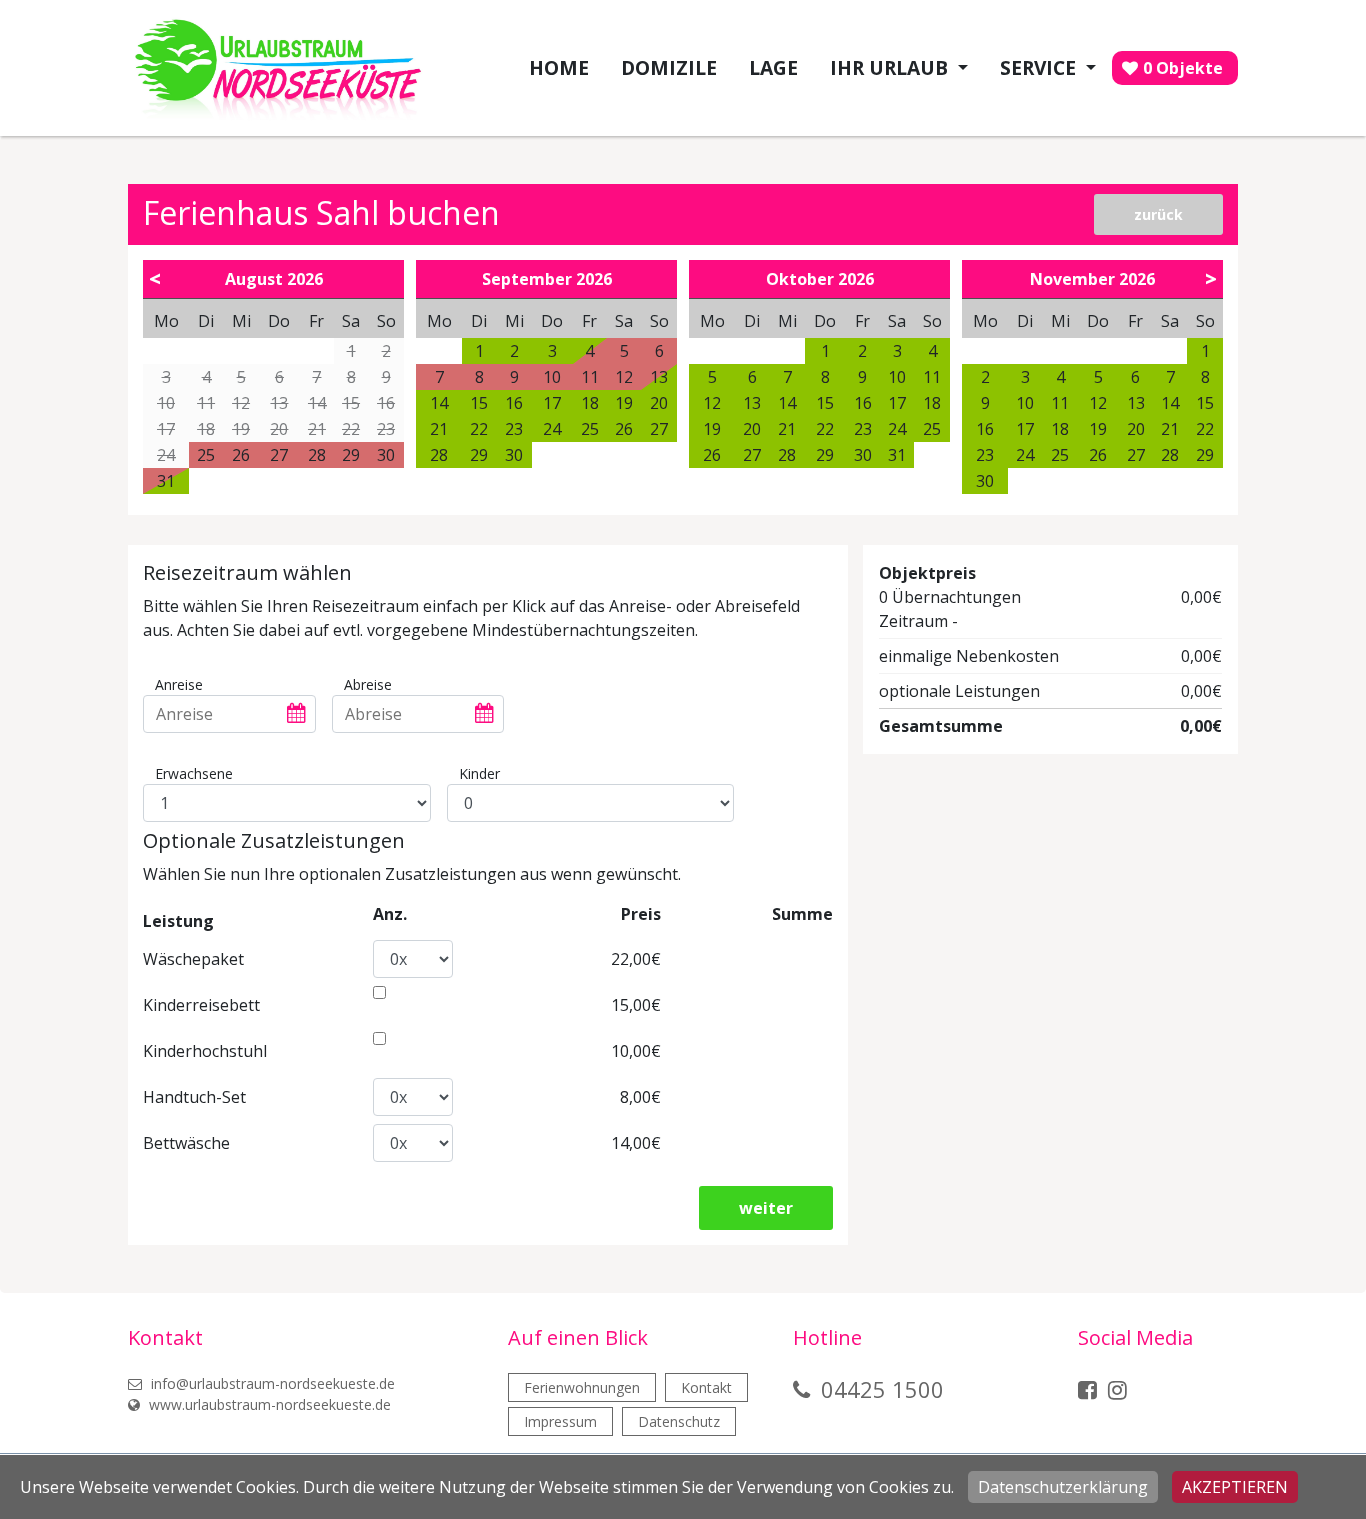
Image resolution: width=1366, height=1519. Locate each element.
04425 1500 (882, 1389)
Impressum (560, 1421)
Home (559, 67)
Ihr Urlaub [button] (891, 67)
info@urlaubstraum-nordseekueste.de (271, 1383)
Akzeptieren (1235, 1487)
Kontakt (706, 1387)
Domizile (669, 67)
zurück (1158, 214)
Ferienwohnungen (582, 1387)
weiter (766, 1208)
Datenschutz (679, 1421)
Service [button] (1040, 67)
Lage (773, 67)
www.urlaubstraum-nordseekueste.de (268, 1404)
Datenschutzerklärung (1063, 1487)
